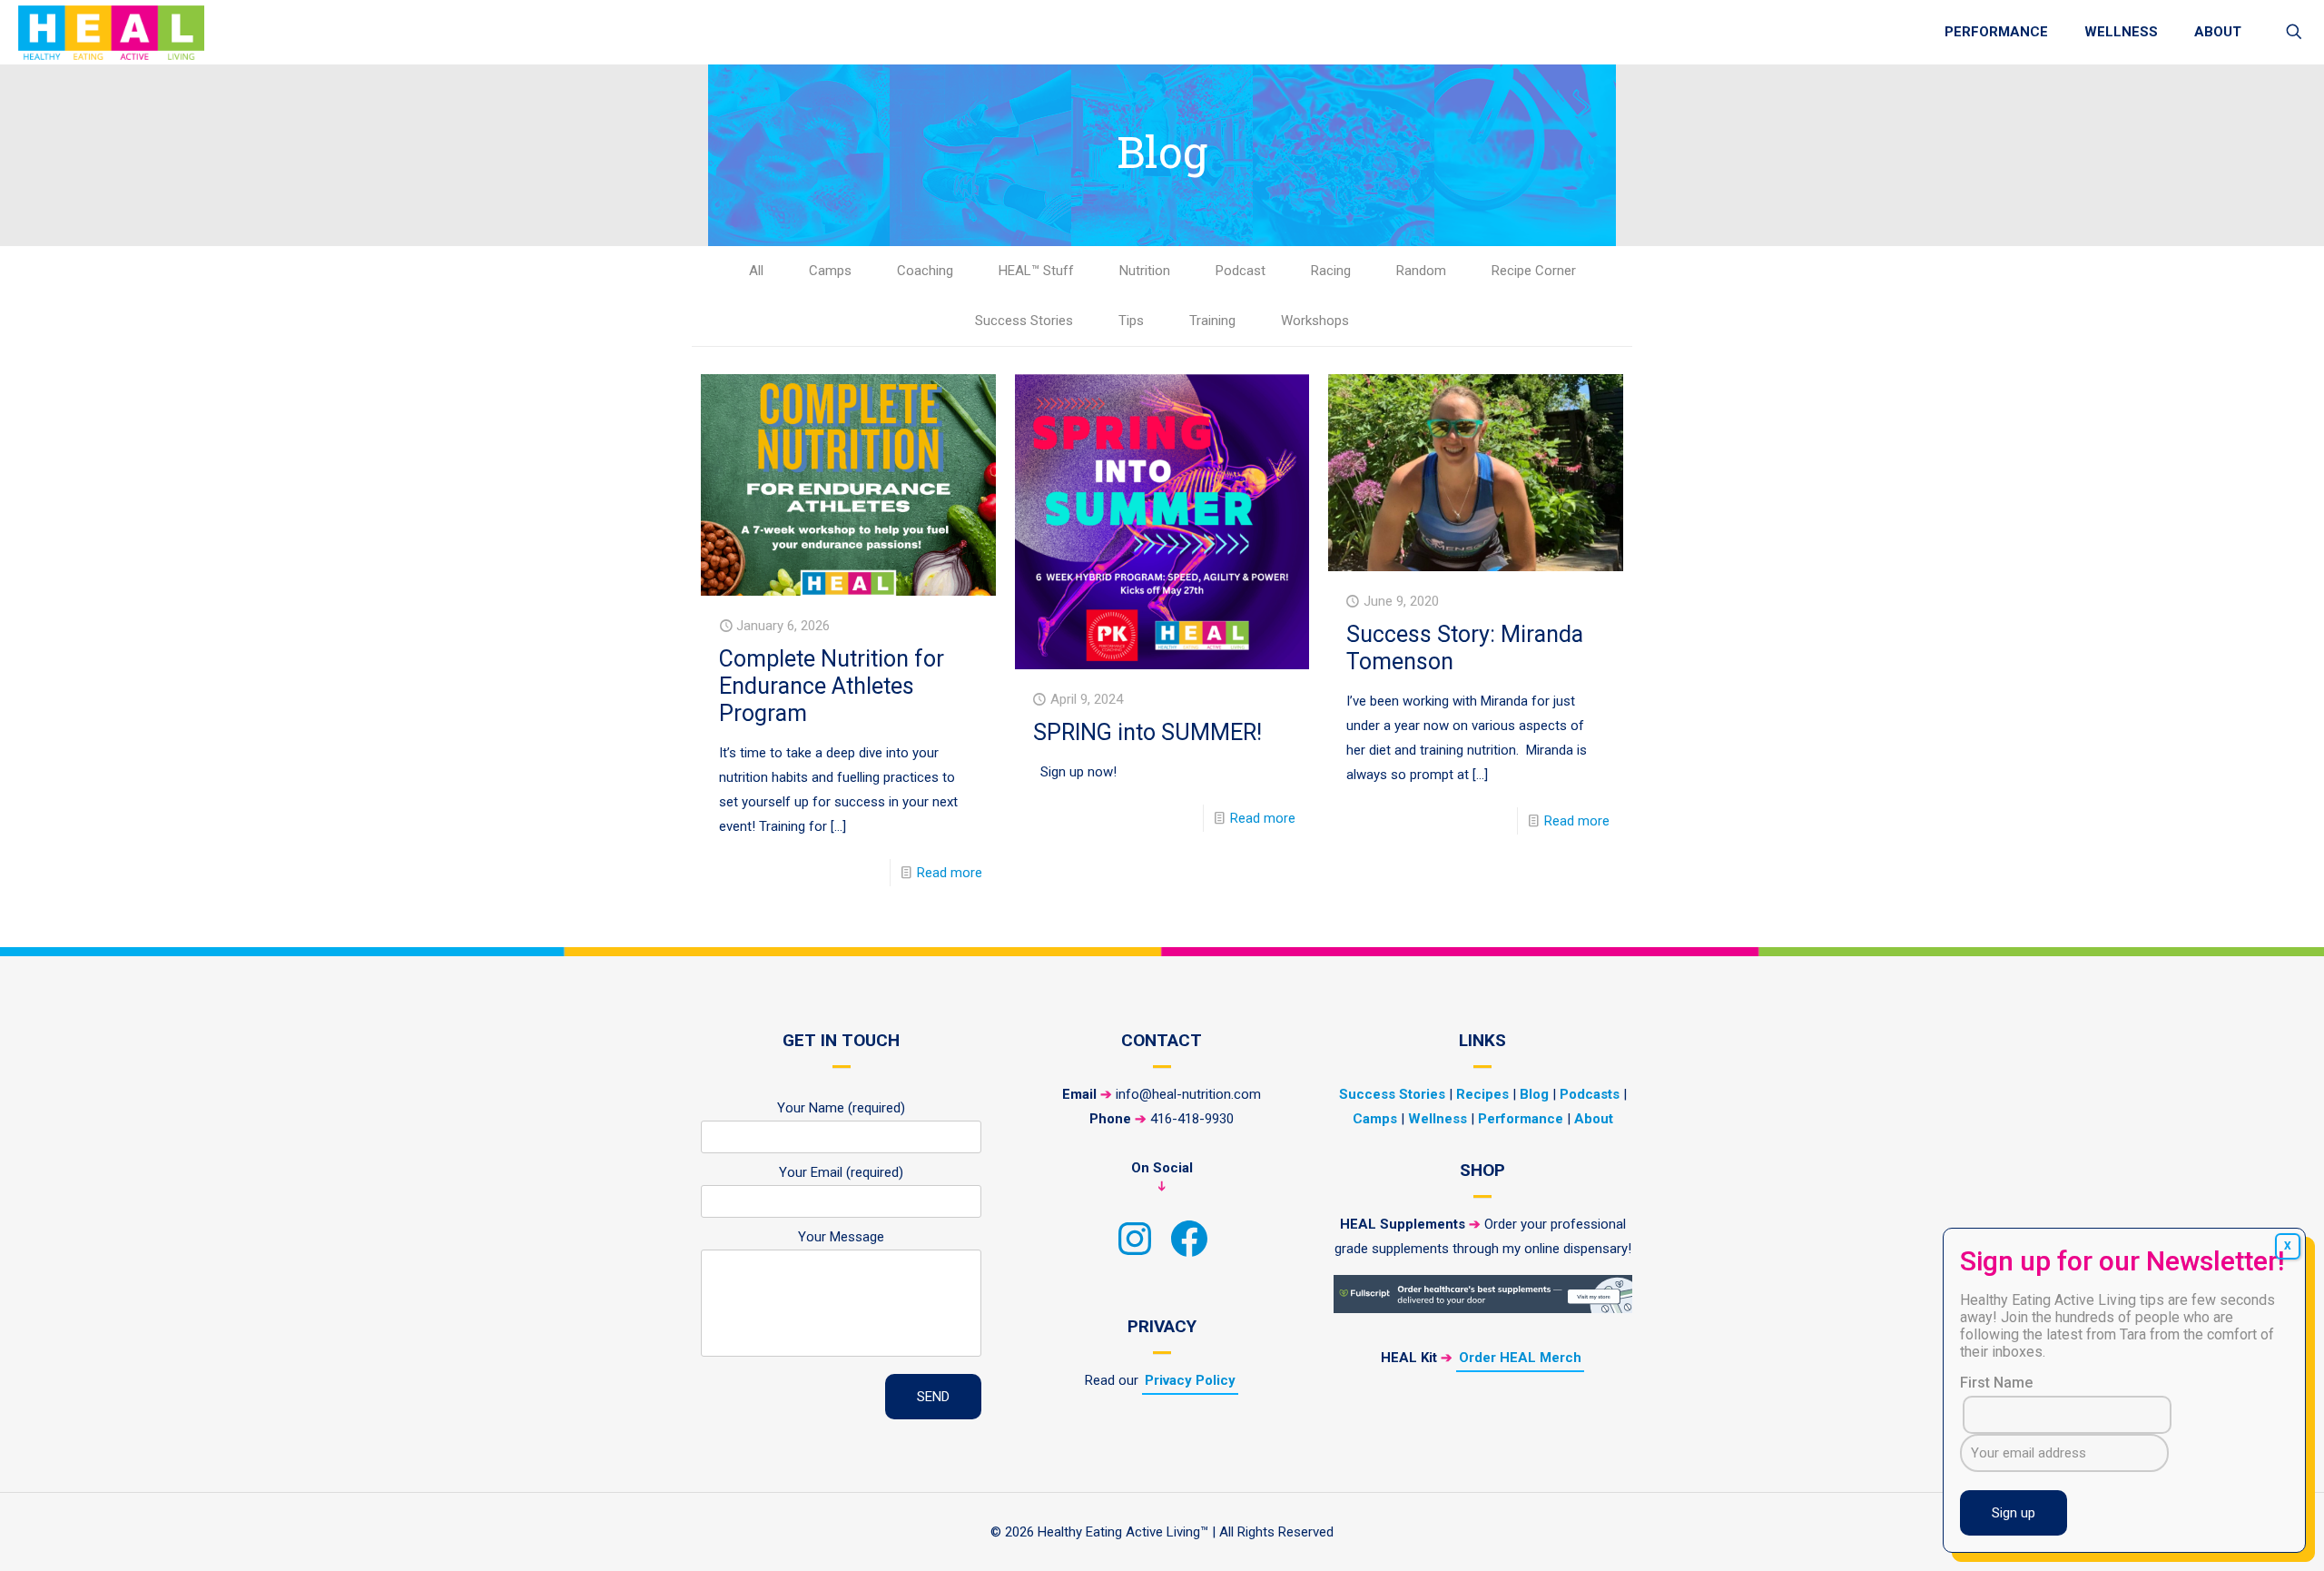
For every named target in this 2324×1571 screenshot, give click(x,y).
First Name (1996, 1383)
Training (1212, 321)
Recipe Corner (1534, 271)
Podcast (1241, 271)
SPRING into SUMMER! (1147, 732)
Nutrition (1145, 271)
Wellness (1438, 1119)
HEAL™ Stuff (1036, 271)
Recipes (1482, 1094)
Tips (1131, 321)
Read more (950, 873)
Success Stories (1024, 321)
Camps (830, 271)
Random (1421, 271)
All (756, 271)
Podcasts (1590, 1094)
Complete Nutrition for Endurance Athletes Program (832, 686)
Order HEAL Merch (1520, 1358)
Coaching (925, 271)
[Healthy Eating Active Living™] (111, 32)
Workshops (1315, 321)
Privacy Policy (1190, 1380)
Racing (1331, 271)
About (1594, 1119)
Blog (1534, 1094)
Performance (1521, 1119)
